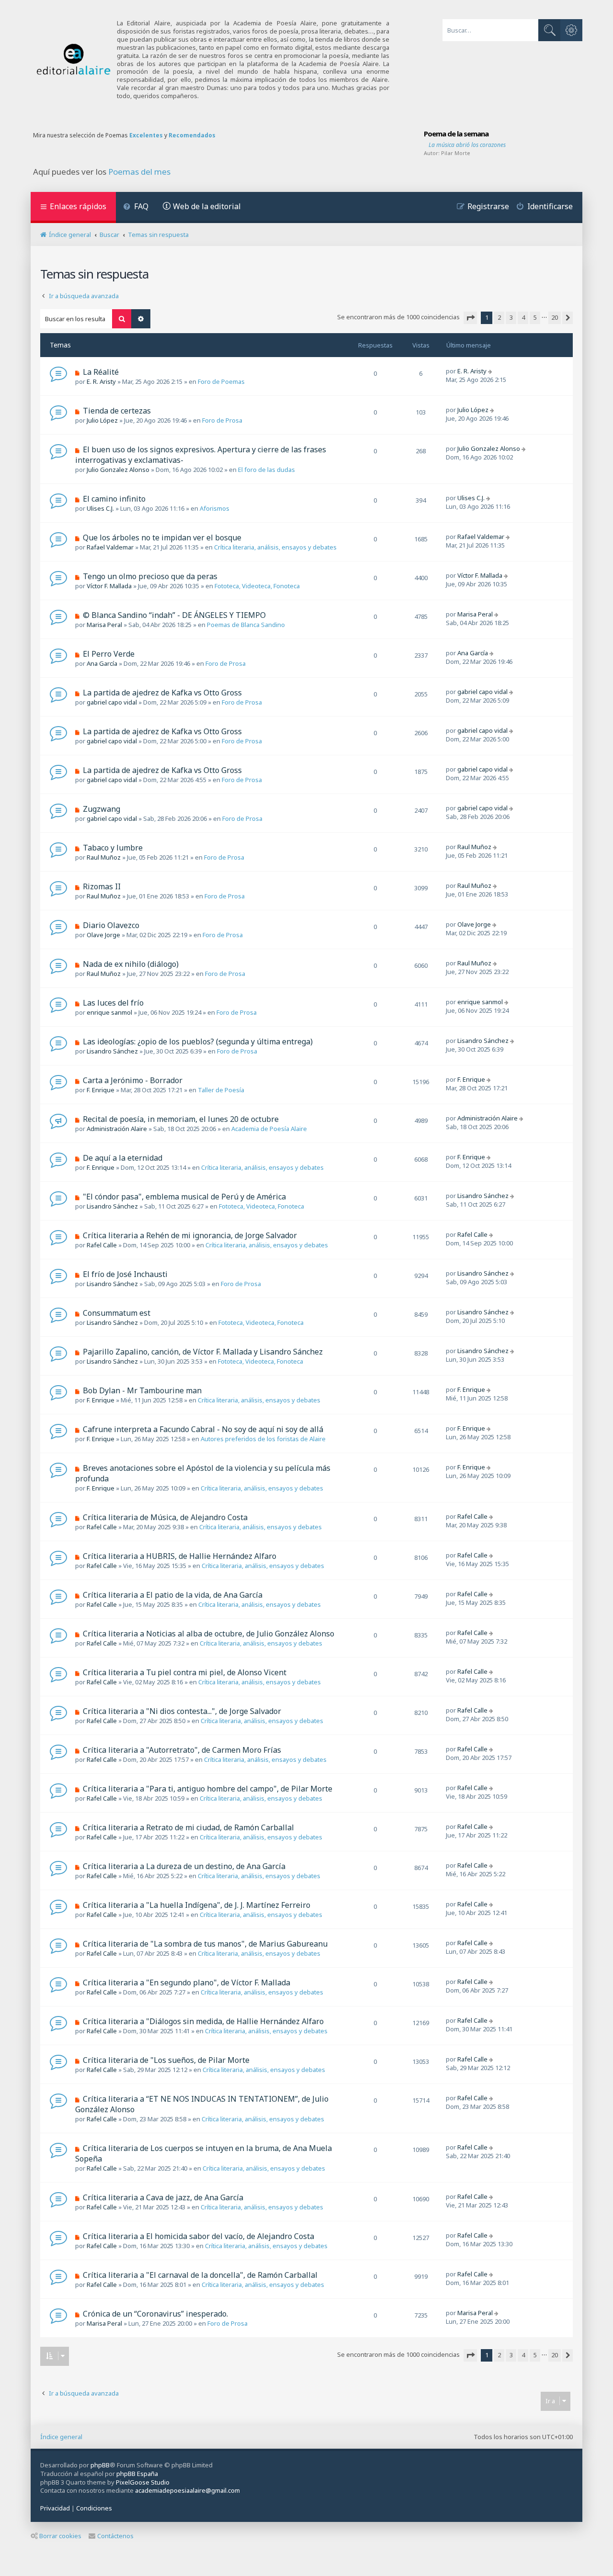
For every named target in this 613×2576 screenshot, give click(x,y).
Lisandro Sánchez (112, 1051)
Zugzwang (102, 809)
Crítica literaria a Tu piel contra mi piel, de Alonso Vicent (185, 1672)
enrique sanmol (109, 1012)
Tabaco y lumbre (113, 848)
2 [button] (499, 317)
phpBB (100, 2465)
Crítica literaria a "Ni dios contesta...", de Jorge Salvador (182, 1711)
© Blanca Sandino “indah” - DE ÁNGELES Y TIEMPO (174, 615)
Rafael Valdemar (110, 547)
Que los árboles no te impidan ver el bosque (162, 538)
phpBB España (137, 2474)
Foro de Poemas (221, 381)
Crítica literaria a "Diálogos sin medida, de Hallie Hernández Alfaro (203, 2021)
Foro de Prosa (222, 420)
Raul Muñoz (104, 857)
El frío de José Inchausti (125, 1274)
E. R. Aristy (101, 381)
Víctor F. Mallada (109, 586)
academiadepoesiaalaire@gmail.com (187, 2491)
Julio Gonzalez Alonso (118, 470)
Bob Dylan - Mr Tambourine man (142, 1390)
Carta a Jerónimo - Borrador (133, 1080)
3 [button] (511, 317)
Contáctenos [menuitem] (115, 2536)
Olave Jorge (103, 935)
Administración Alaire (117, 1129)
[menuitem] (136, 207)
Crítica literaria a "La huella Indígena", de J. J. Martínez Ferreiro (197, 1905)
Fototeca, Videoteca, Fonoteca (257, 586)
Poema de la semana (456, 134)
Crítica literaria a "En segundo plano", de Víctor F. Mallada (187, 1982)
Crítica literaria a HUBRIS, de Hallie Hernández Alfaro (180, 1556)
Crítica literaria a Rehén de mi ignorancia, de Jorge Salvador (190, 1235)
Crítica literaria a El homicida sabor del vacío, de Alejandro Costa (199, 2236)
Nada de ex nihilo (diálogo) (131, 964)
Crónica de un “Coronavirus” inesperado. (155, 2314)
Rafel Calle (102, 1245)
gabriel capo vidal (112, 702)
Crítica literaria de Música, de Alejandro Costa (165, 1517)
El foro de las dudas (267, 470)
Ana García (102, 663)
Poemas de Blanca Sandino (246, 625)
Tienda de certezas (117, 411)
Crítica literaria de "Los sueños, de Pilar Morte (166, 2060)
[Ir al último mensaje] (491, 371)
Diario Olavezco (111, 925)
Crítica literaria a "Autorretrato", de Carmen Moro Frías (182, 1750)
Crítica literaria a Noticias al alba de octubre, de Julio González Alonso (209, 1634)
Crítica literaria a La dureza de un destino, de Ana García (184, 1866)
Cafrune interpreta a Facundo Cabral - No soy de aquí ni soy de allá (203, 1429)
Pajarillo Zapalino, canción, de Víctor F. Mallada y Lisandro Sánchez (203, 1352)
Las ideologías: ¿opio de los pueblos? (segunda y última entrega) (198, 1042)
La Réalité (101, 372)
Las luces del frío (113, 1003)
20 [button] (555, 317)
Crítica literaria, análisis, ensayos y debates (275, 547)
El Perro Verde (109, 654)
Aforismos (215, 508)
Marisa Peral (104, 625)
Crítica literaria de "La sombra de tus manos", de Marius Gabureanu (205, 1944)
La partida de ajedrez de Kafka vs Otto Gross (162, 693)
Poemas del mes (139, 172)
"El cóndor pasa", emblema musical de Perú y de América (184, 1197)
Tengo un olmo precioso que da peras (150, 576)
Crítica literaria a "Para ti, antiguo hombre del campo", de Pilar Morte (208, 1789)
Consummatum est (117, 1313)
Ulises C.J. (100, 508)
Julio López (102, 420)
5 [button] (535, 317)
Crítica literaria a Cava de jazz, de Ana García (163, 2197)
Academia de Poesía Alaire (269, 1129)
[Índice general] (74, 60)
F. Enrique (101, 1090)
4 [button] (523, 317)
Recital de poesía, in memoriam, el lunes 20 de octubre (181, 1119)
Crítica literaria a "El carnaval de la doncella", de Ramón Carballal (200, 2275)
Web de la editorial (207, 206)
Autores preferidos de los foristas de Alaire (263, 1439)
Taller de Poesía (221, 1090)
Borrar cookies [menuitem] (60, 2536)
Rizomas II (102, 886)
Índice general (61, 2437)
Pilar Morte (456, 153)
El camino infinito (114, 499)
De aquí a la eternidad (123, 1158)
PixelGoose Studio (143, 2482)
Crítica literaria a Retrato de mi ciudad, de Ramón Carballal (188, 1827)
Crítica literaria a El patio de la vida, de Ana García (173, 1595)
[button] (470, 318)
